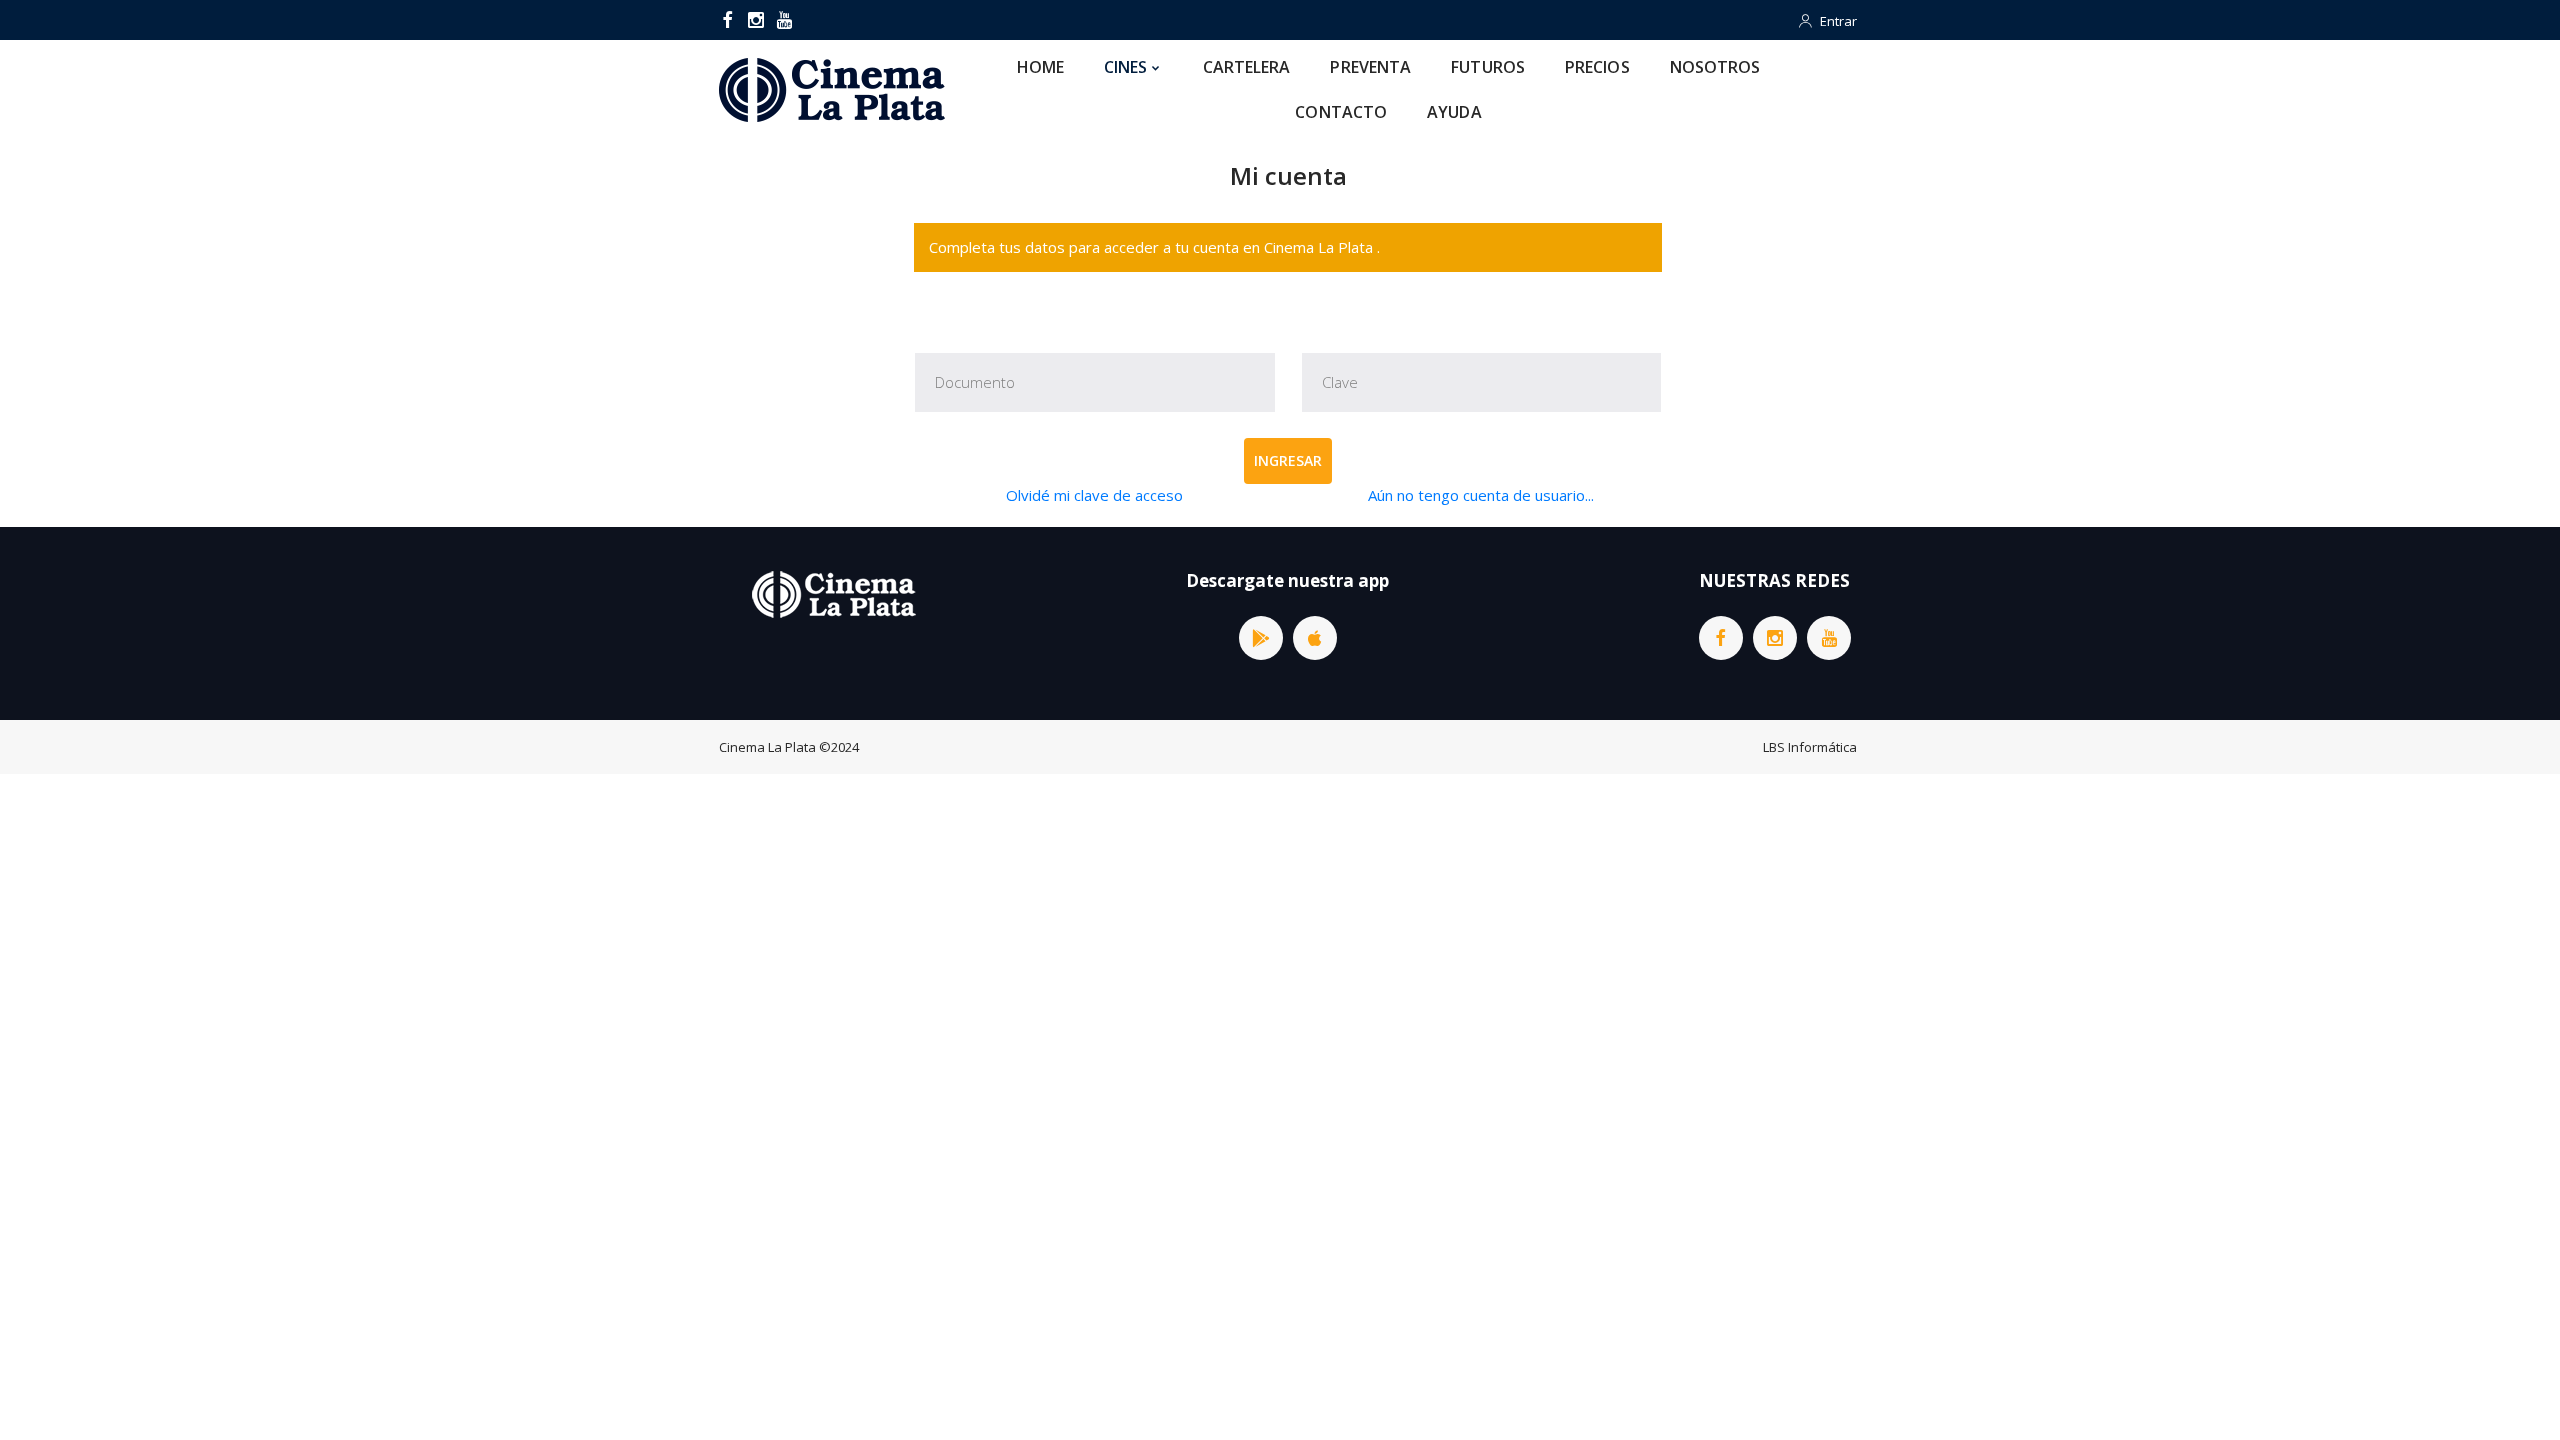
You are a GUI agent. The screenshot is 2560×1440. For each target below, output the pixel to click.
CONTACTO (1341, 112)
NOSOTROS (1715, 67)
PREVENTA (1370, 67)
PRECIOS (1597, 67)
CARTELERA (1247, 67)
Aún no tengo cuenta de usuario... (1481, 495)
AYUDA (1454, 112)
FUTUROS (1488, 67)
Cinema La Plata (767, 747)
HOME (1040, 67)
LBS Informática (1810, 747)
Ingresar (1288, 460)
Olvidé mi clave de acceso (1094, 495)
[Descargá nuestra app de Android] (1261, 638)
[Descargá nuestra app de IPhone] (1315, 638)
